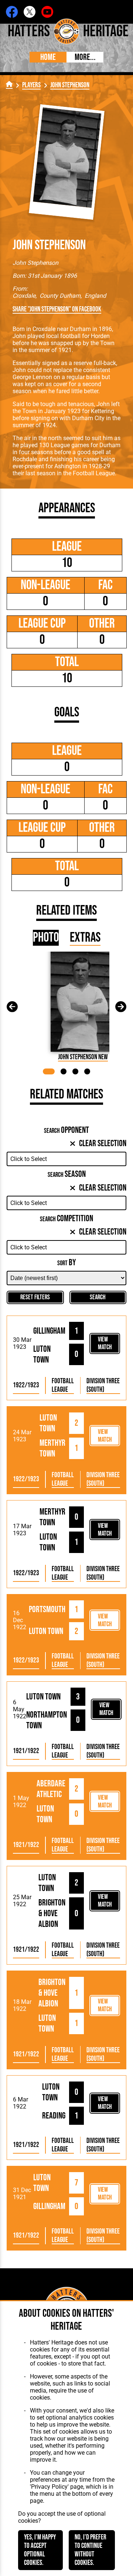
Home (48, 57)
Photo (46, 938)
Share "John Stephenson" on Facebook (57, 309)
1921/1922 (26, 1751)
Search (98, 1297)
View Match (105, 1343)
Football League (63, 1385)
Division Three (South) (103, 1385)
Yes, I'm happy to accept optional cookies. (40, 2550)
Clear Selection (103, 1143)
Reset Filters (35, 1297)
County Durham (60, 296)
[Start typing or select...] (66, 1159)
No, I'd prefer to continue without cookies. (91, 2550)
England (95, 296)
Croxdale (24, 296)
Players (31, 85)
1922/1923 (26, 1385)
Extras (85, 938)
